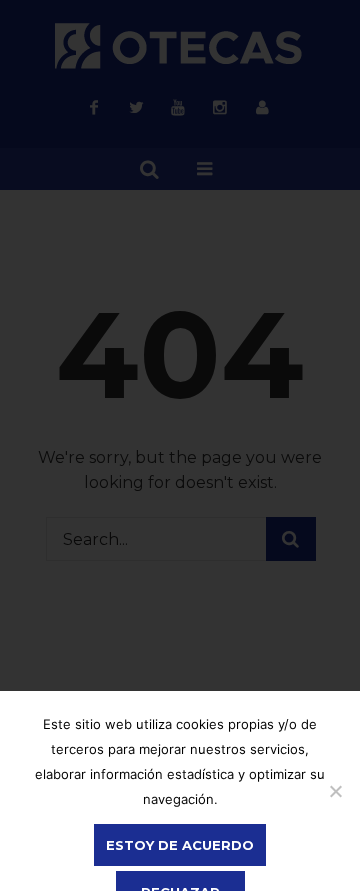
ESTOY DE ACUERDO (180, 845)
